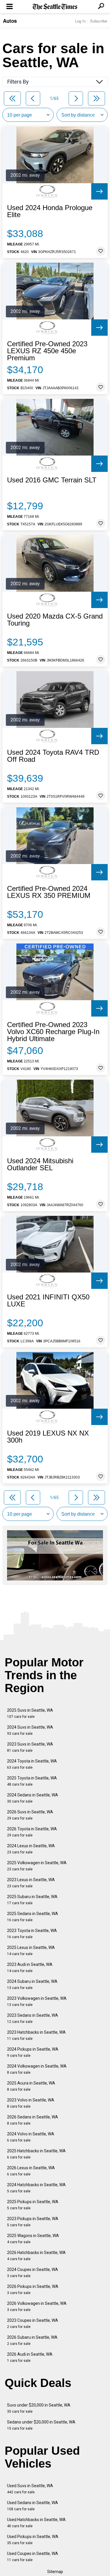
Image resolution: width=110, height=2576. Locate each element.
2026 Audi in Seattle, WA (30, 2357)
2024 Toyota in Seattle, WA (32, 1764)
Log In (80, 21)
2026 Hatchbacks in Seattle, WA (36, 2256)
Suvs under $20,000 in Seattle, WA (39, 2408)
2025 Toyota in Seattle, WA (32, 1781)
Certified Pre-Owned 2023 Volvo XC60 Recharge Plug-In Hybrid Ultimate (53, 1032)
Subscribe (99, 21)
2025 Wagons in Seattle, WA (33, 2239)
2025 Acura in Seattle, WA (31, 2086)
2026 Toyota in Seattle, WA (32, 1832)
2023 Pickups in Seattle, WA (33, 2222)
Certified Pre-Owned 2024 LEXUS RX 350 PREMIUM (49, 892)
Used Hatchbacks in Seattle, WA (36, 2523)
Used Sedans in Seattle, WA (33, 2506)
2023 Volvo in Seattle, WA (31, 2103)
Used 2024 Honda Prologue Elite (50, 211)
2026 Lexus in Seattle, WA (31, 2171)
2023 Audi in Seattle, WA (30, 1968)
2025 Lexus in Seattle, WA (31, 1951)
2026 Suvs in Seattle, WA (30, 1815)
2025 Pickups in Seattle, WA (33, 2205)
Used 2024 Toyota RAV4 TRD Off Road (53, 756)
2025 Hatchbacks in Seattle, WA (36, 2154)
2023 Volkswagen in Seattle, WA (37, 2001)
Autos (10, 21)
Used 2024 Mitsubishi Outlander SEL (40, 1164)
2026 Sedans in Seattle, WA (33, 2120)
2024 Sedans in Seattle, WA (33, 1798)
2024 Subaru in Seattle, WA (32, 1984)
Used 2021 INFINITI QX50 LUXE (48, 1301)
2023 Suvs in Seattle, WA (30, 1747)
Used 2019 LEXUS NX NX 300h (48, 1437)
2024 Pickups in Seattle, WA (33, 2052)
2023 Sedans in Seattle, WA (33, 2018)
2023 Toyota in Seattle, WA (32, 1934)
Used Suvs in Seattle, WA (30, 2489)
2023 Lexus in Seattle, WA (31, 1883)
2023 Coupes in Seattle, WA (33, 2323)
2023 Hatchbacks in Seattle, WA (36, 2035)
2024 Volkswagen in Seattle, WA (37, 2069)
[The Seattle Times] (55, 7)
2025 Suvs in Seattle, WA (30, 1713)
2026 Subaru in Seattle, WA (32, 2340)
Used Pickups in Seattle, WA (33, 2540)
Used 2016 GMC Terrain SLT (52, 480)
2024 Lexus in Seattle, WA (31, 1849)
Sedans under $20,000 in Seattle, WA (41, 2425)
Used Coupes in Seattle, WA (33, 2557)
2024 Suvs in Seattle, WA (30, 1730)
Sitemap (55, 2572)
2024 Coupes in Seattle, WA (33, 2273)
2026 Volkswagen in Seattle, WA (37, 2306)
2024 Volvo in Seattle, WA (31, 2137)
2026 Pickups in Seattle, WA (33, 2290)
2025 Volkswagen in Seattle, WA (37, 1866)
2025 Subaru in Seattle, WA (32, 1900)
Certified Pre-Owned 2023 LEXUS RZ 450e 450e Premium (47, 351)
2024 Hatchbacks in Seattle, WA (36, 2188)
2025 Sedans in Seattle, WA (33, 1917)
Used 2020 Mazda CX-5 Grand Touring (55, 620)
